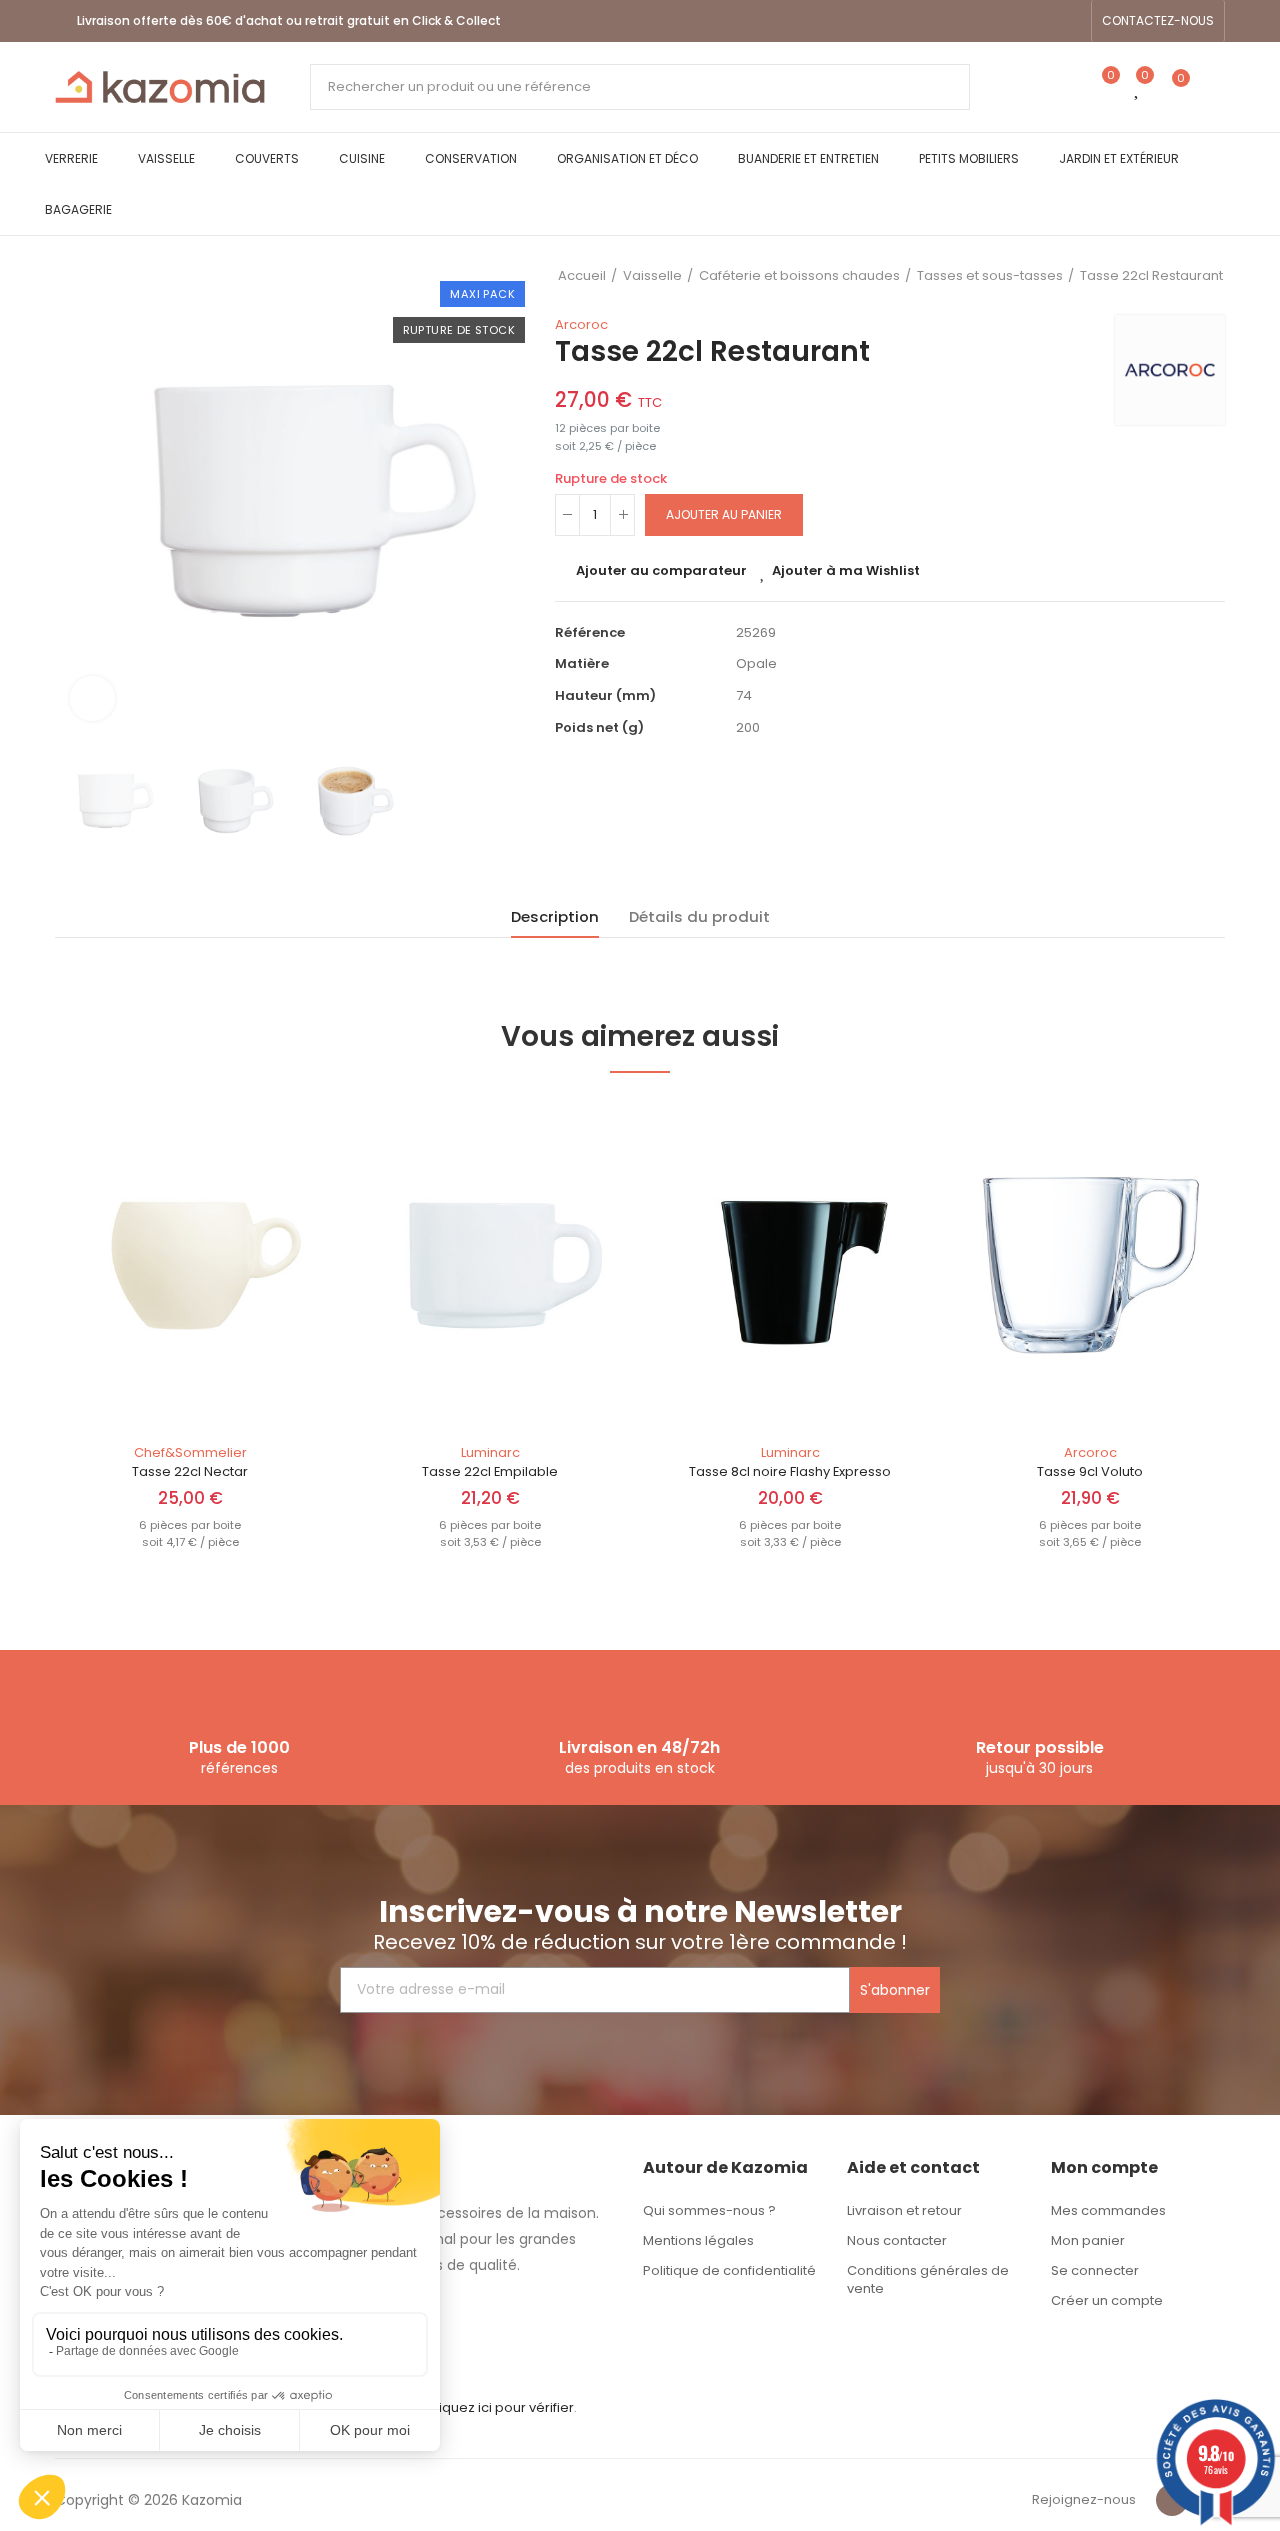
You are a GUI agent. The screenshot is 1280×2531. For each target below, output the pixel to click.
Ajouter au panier (724, 514)
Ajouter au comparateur (661, 570)
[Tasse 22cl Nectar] (190, 1265)
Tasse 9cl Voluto (1090, 1471)
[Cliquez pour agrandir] (92, 698)
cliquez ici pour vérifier (501, 2407)
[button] (1158, 21)
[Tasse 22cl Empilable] (490, 1265)
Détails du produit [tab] (699, 916)
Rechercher (938, 87)
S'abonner (895, 1990)
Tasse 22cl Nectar (190, 1471)
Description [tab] (555, 916)
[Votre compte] (1215, 87)
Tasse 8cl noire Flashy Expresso (790, 1471)
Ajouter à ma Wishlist (846, 570)
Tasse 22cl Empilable (490, 1471)
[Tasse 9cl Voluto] (1090, 1265)
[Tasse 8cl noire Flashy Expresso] (790, 1265)
